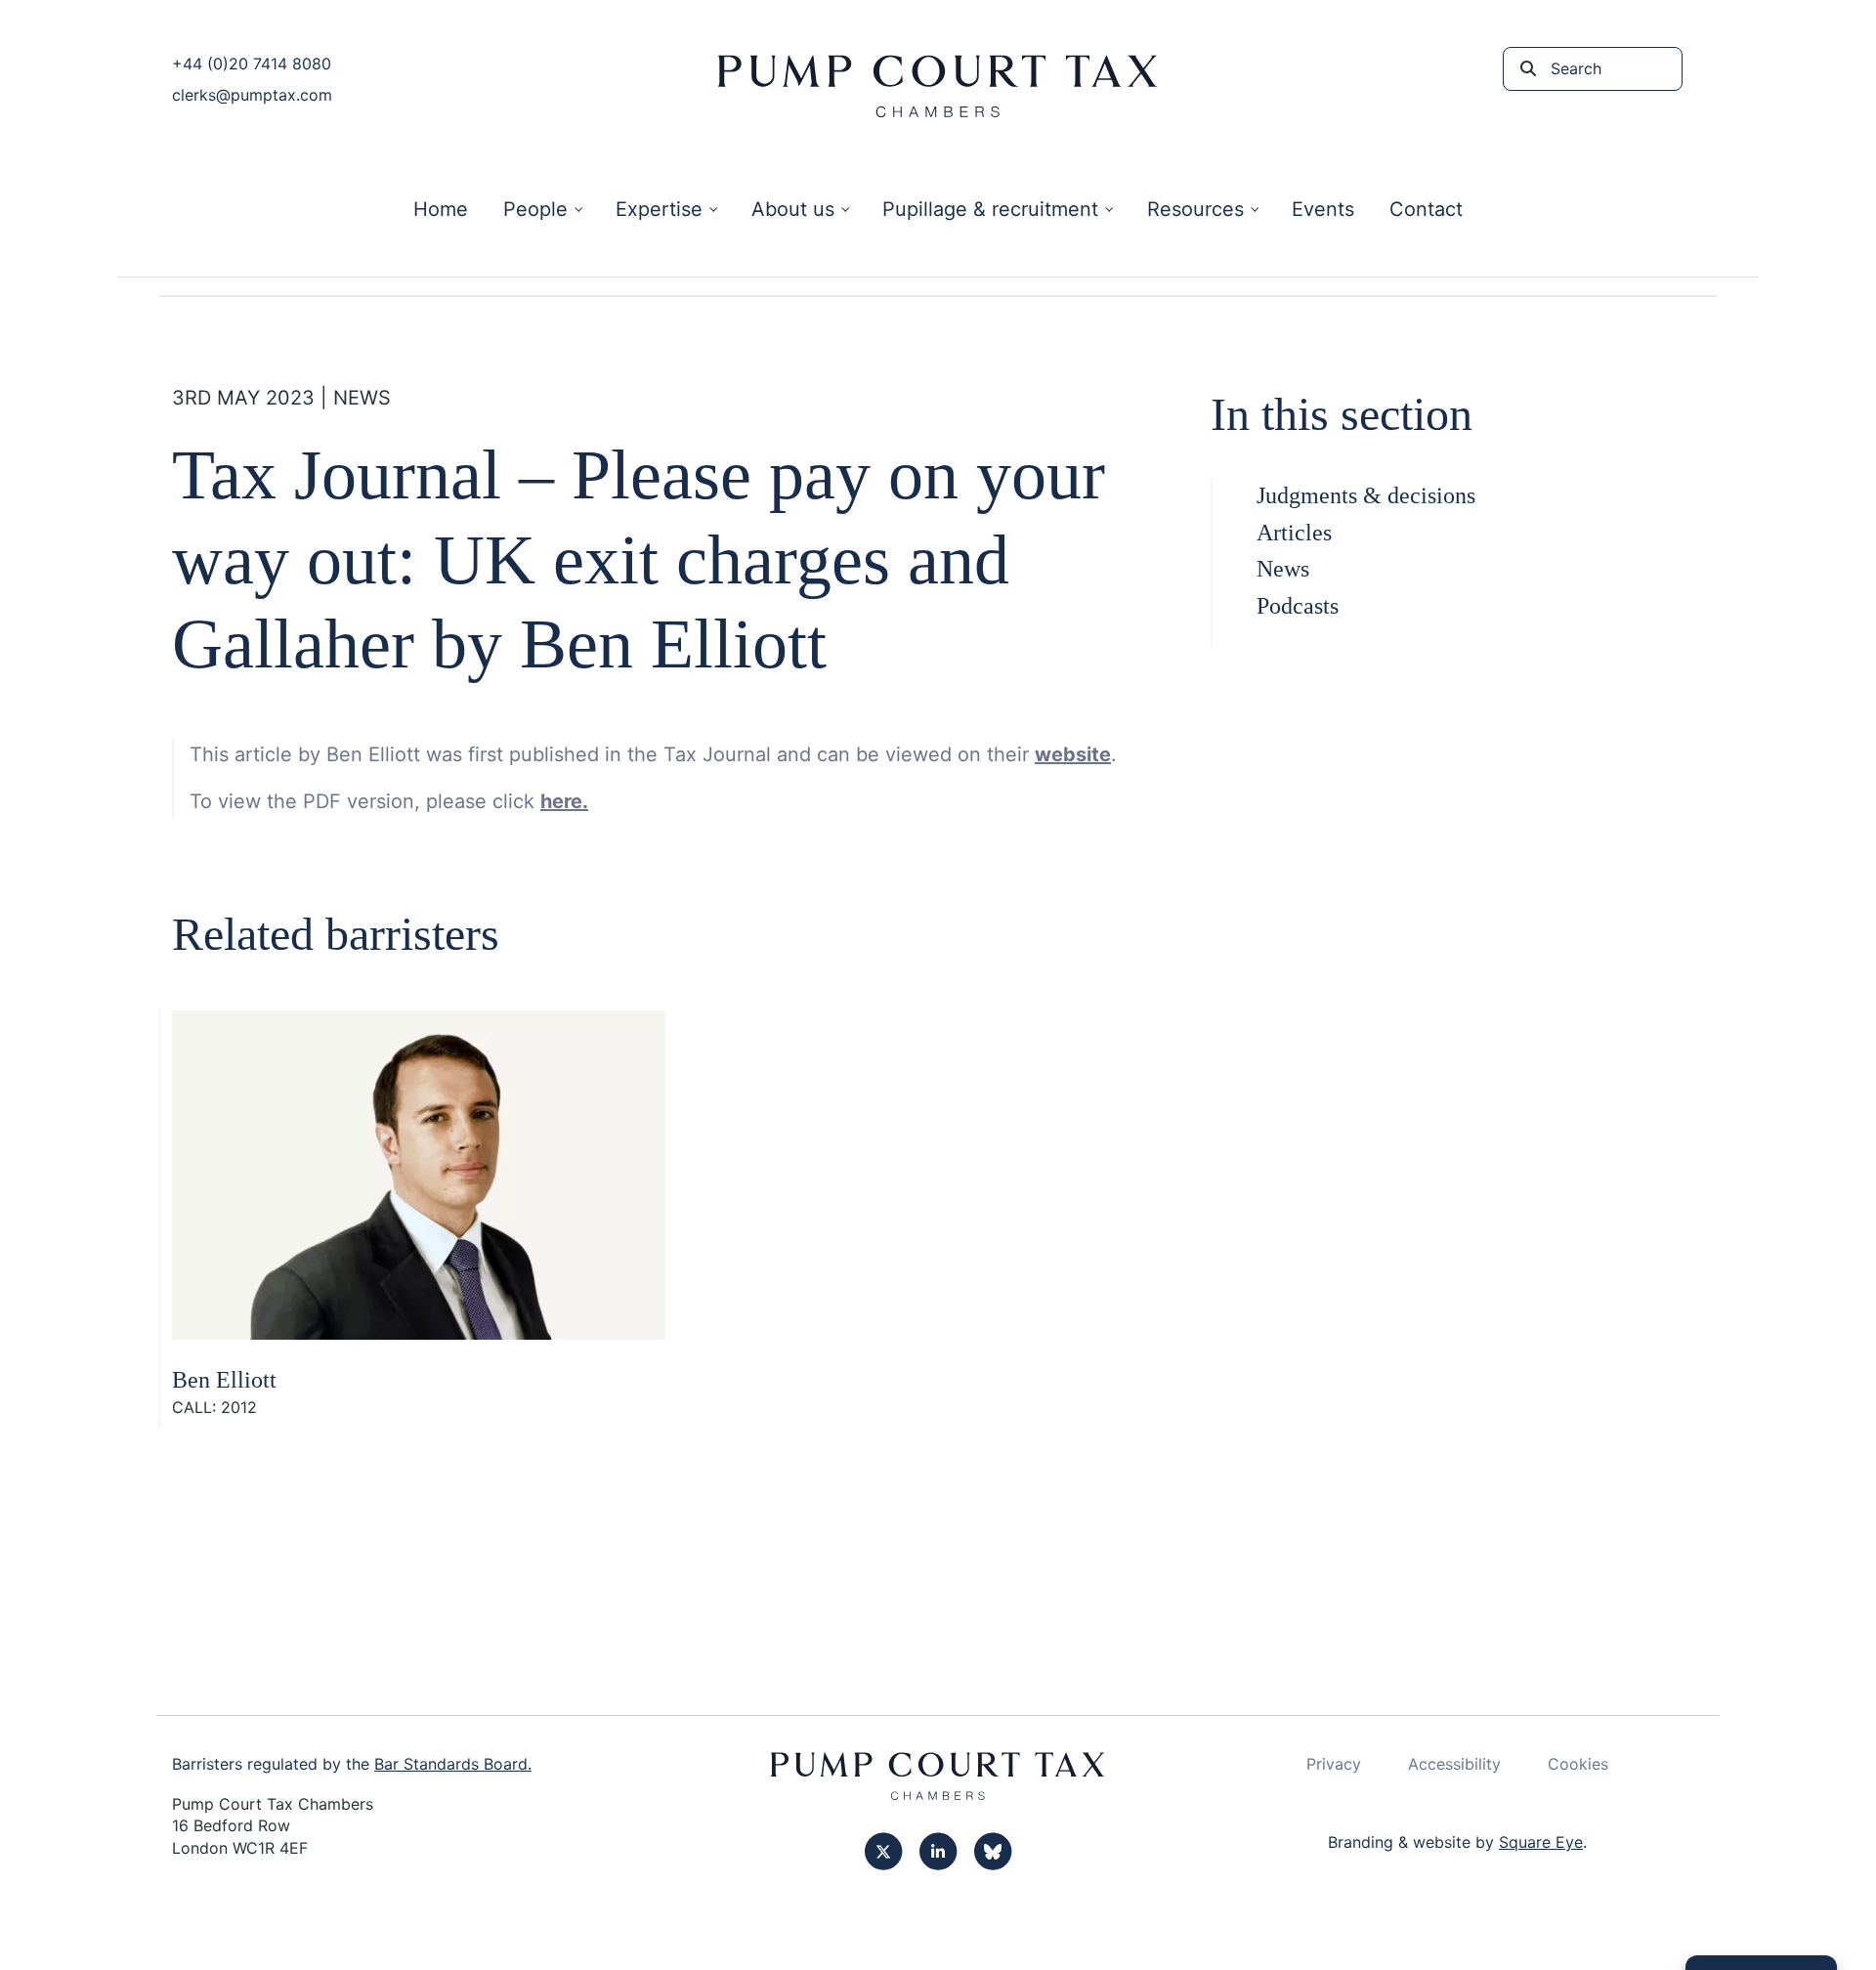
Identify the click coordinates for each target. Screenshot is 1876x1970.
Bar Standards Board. (453, 1764)
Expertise (659, 209)
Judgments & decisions (1366, 495)
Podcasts (1298, 606)
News (1283, 569)
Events (1323, 209)
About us (793, 209)
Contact (1426, 209)
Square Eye (1541, 1842)
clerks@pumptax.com (252, 95)
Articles (1294, 533)
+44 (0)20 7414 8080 (252, 64)
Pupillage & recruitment (990, 209)
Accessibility (1454, 1764)
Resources (1195, 209)
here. (564, 801)
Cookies (1578, 1764)
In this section (1342, 414)
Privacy (1334, 1764)
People (535, 209)
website (1073, 754)
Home (441, 209)
